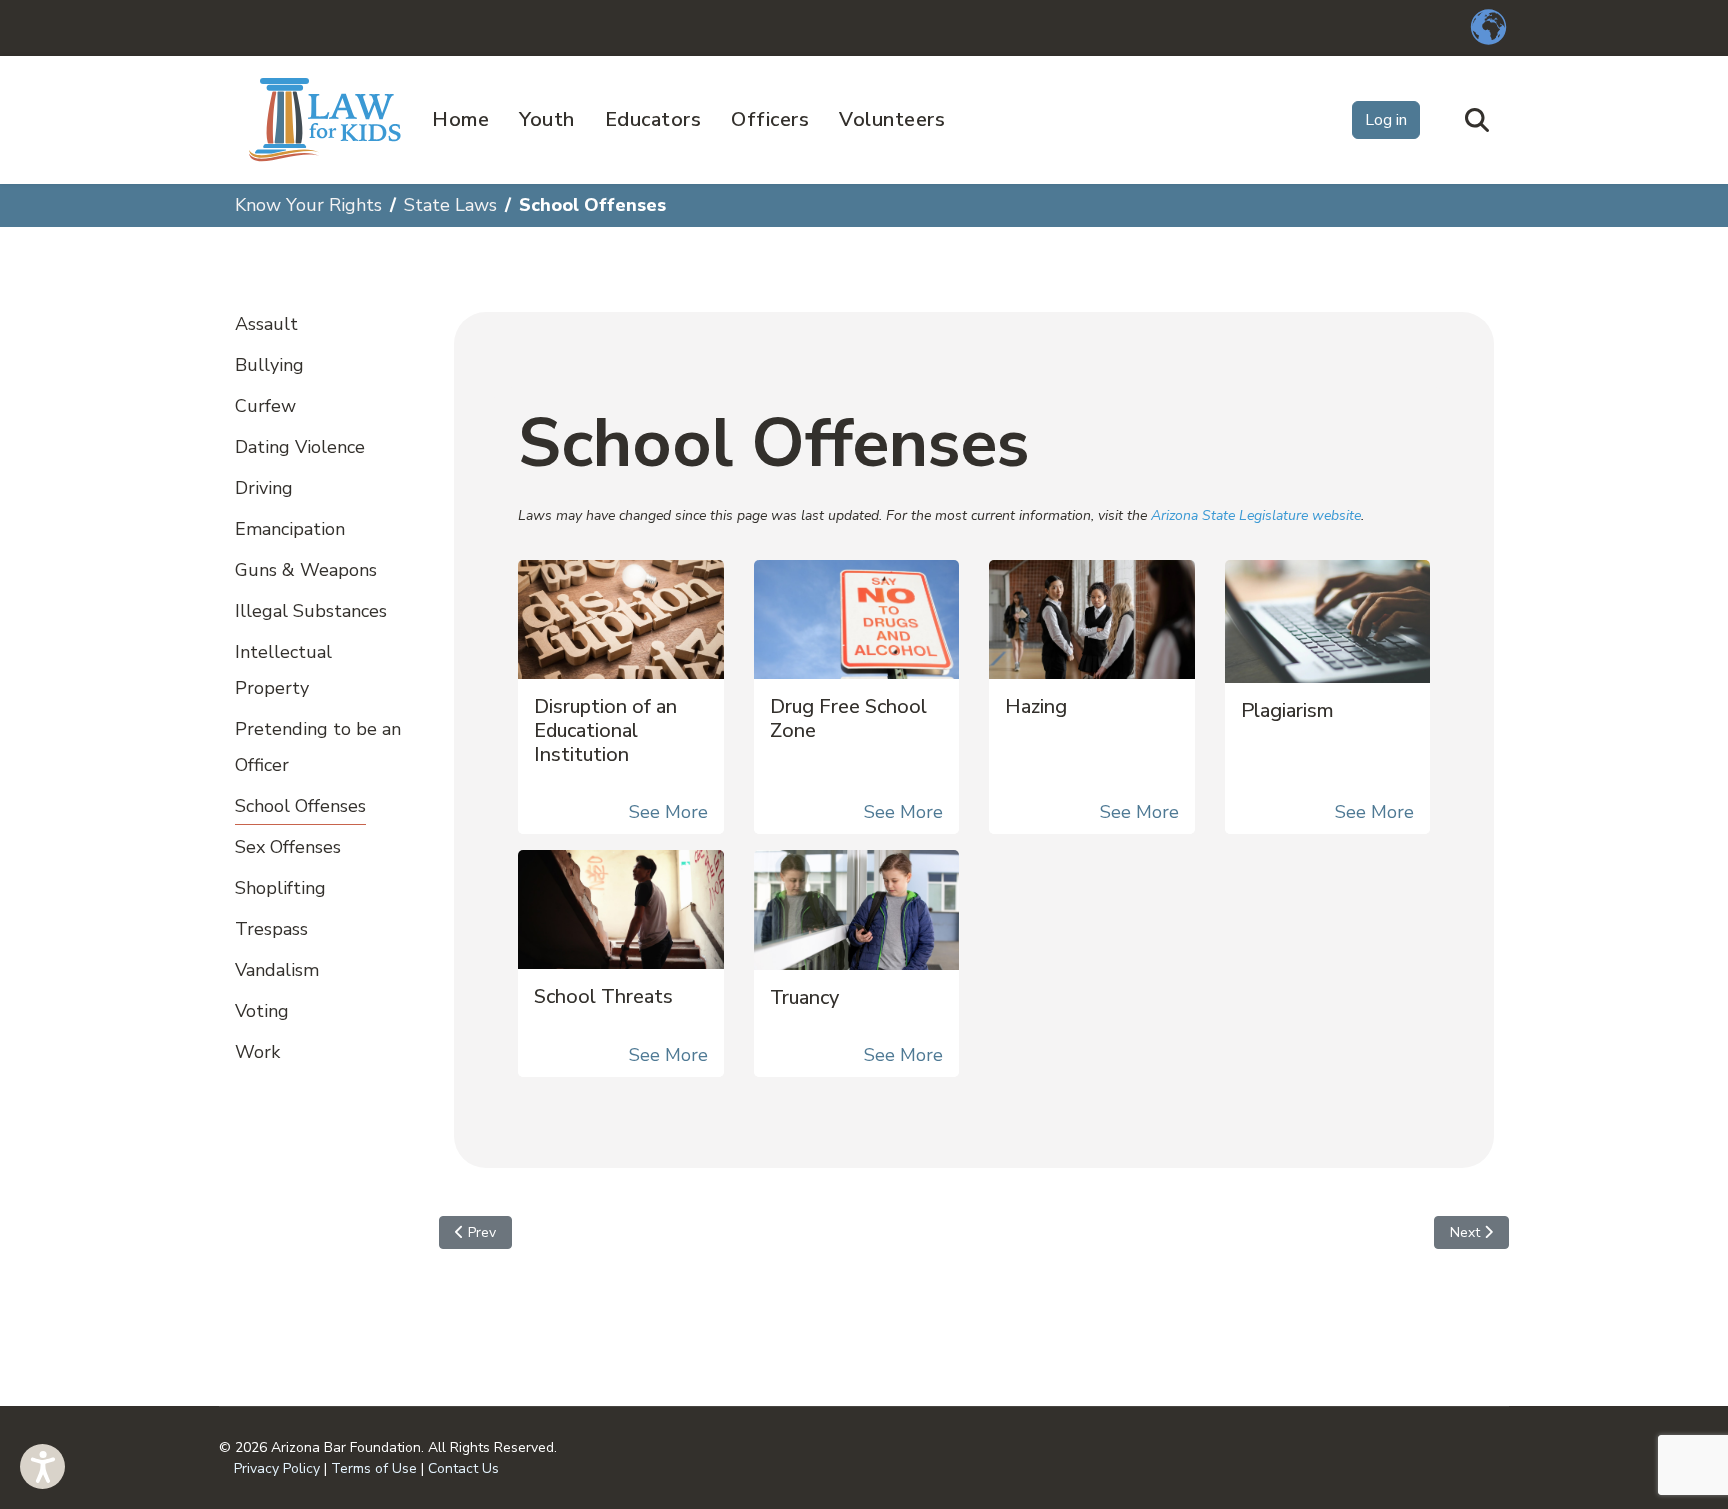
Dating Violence (300, 447)
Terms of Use (374, 1468)
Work (257, 1052)
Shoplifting (280, 888)
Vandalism (277, 970)
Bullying (269, 365)
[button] (42, 1466)
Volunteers (892, 119)
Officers (770, 119)
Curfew (265, 406)
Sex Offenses (288, 847)
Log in (1386, 120)
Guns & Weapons (306, 570)
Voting (262, 1011)
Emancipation (290, 529)
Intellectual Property (283, 670)
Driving (264, 488)
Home (460, 119)
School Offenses (300, 806)
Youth (547, 119)
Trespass (271, 929)
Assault (266, 324)
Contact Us (463, 1468)
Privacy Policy (277, 1468)
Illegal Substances (311, 611)
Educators (653, 119)
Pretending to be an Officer (318, 747)
